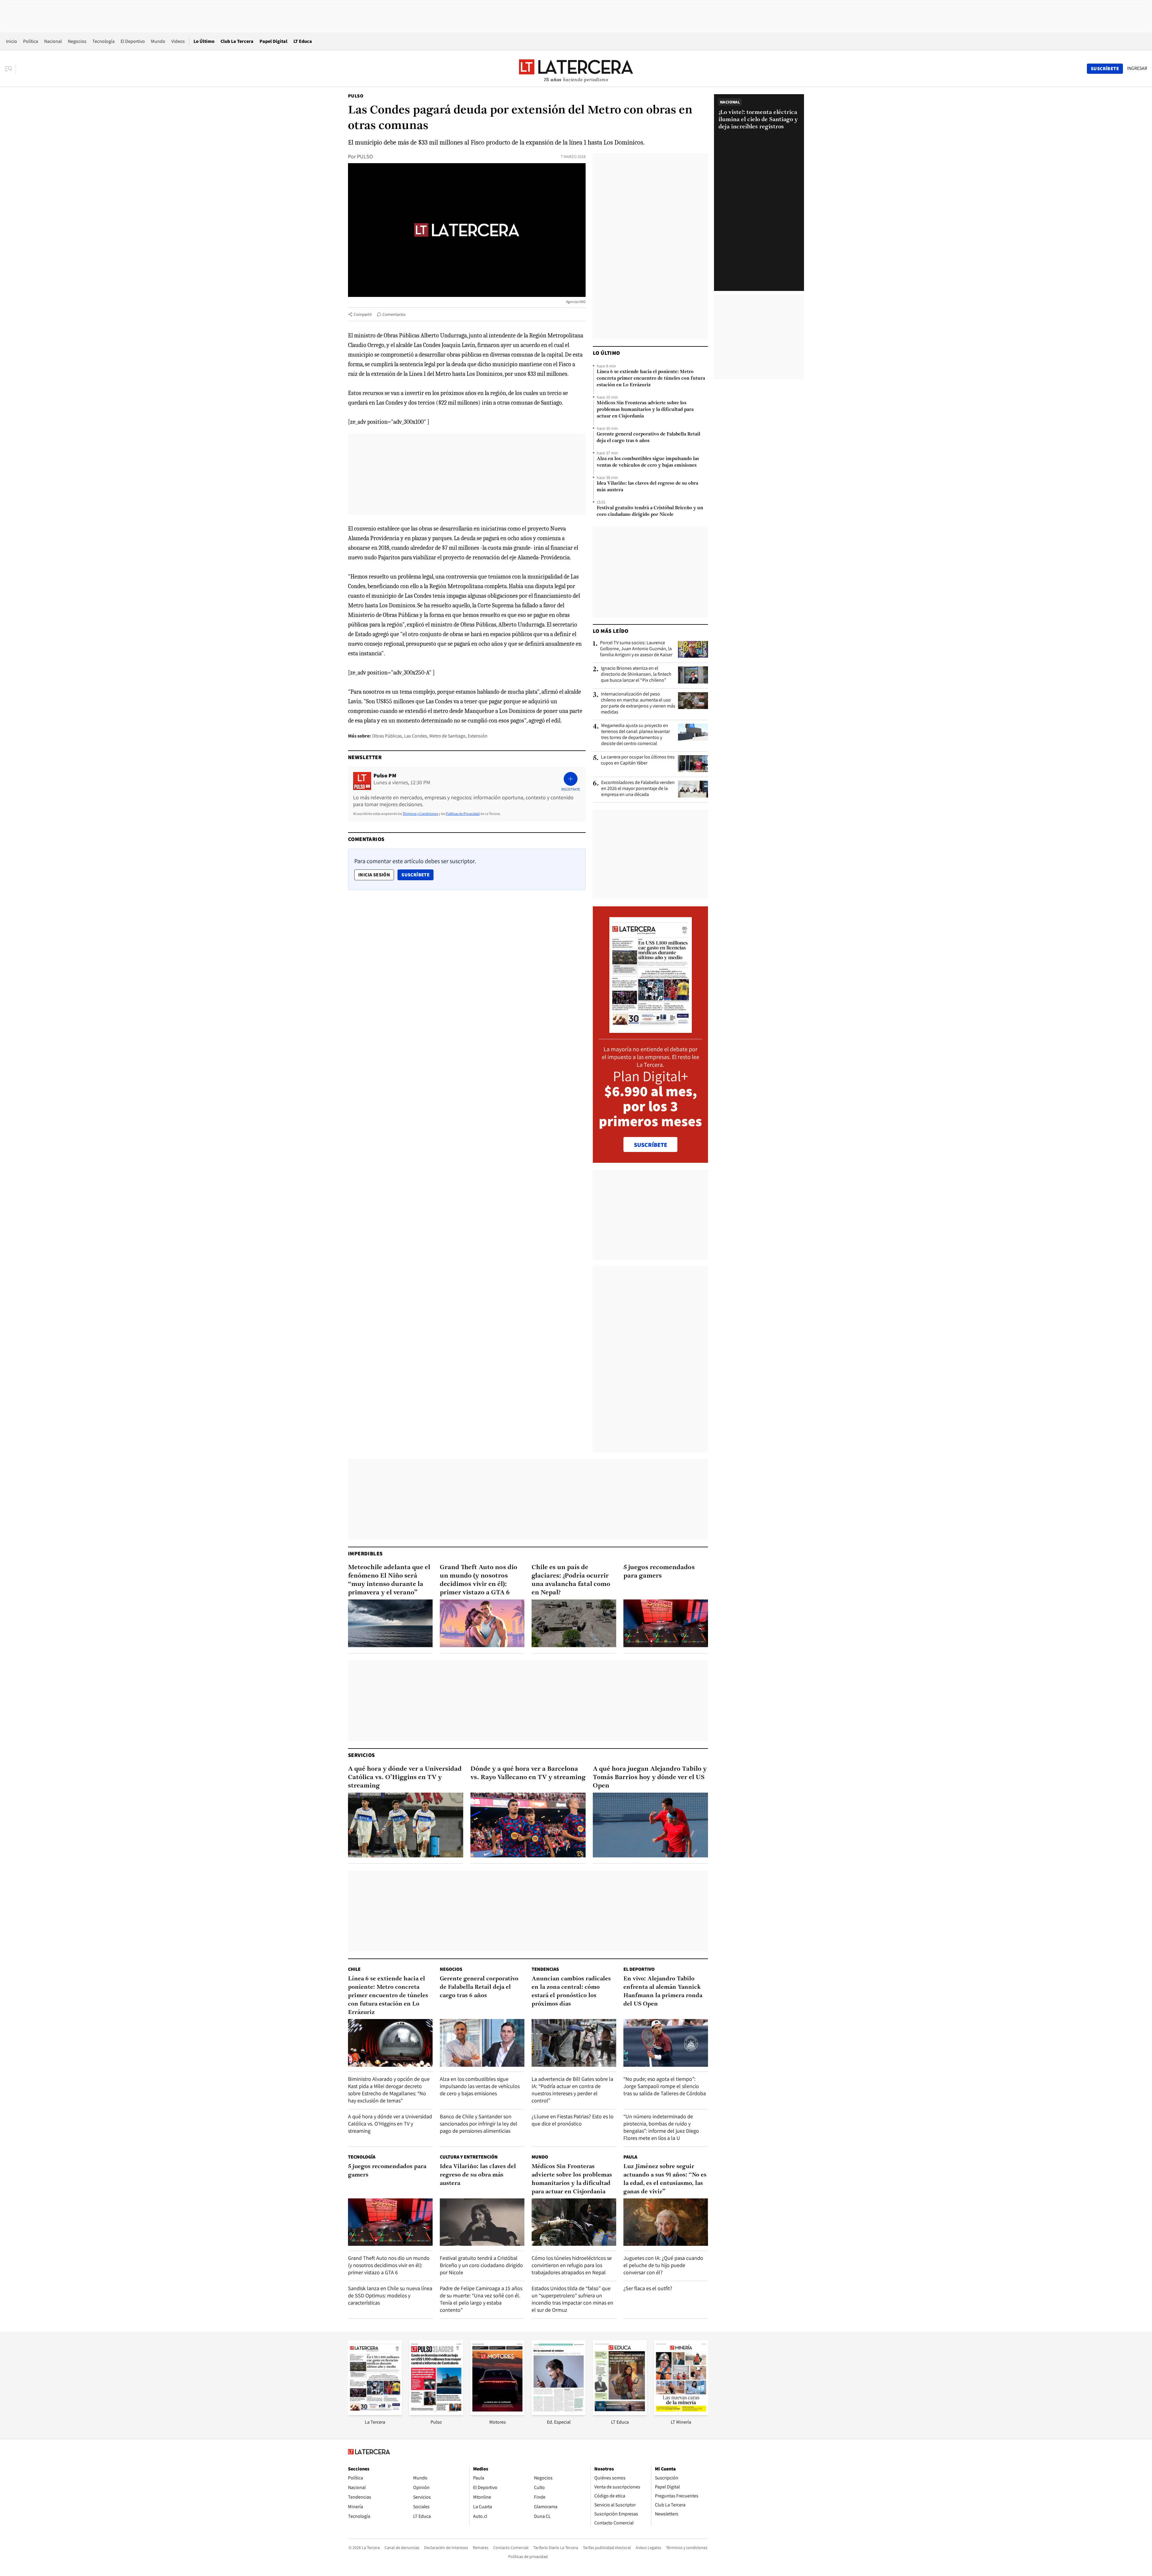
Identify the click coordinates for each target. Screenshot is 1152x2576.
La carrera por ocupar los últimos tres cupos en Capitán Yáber (638, 760)
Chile (354, 1969)
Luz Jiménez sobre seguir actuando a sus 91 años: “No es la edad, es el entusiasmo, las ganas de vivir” (665, 2179)
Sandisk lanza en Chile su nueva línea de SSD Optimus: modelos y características (390, 2295)
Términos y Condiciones (420, 814)
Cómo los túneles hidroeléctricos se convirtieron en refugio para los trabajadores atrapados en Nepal (572, 2265)
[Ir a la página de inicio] (576, 68)
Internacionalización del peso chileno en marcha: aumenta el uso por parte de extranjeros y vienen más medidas (638, 703)
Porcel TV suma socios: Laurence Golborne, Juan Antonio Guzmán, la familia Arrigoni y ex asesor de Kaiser (636, 649)
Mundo (158, 41)
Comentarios (394, 314)
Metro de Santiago (447, 736)
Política (31, 41)
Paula (630, 2157)
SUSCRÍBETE (651, 1145)
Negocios (77, 41)
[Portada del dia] (651, 1030)
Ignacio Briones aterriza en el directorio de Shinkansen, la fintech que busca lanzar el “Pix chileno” (636, 674)
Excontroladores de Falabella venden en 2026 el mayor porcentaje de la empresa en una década (638, 788)
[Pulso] (436, 2413)
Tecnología (103, 41)
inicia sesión (374, 875)
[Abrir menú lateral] (10, 69)
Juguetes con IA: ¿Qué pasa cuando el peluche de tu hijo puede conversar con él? (663, 2265)
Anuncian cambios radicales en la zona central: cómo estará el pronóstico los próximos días (571, 1991)
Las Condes (416, 736)
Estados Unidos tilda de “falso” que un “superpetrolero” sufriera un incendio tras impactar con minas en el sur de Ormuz (572, 2299)
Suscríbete (417, 875)
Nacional (53, 41)
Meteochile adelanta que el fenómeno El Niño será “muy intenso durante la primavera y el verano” (389, 1580)
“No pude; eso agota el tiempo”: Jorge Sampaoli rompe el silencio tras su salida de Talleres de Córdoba (665, 2086)
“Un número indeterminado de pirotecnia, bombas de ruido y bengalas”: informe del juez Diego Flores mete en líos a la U (661, 2127)
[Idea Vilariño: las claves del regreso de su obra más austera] (482, 2222)
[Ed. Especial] (559, 2413)
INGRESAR (1137, 68)
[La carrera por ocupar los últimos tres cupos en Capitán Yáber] (693, 764)
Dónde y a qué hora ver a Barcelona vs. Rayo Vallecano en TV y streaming (528, 1773)
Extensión (478, 736)
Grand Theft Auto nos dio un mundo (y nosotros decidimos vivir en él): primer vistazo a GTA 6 (478, 1580)
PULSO (365, 156)
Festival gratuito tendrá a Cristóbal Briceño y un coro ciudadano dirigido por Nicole (650, 511)
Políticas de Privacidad (463, 814)
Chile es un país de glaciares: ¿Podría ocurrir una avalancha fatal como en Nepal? (571, 1580)
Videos (178, 41)
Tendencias (545, 1969)
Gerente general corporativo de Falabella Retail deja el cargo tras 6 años (648, 438)
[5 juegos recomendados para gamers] (666, 1623)
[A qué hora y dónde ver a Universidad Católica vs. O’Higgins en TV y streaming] (406, 1825)
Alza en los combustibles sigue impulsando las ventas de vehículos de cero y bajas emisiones (648, 462)
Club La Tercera (237, 41)
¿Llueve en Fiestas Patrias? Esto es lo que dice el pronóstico (573, 2120)
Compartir (363, 314)
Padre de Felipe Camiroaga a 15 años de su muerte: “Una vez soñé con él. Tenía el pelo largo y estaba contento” (481, 2299)
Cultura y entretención (469, 2157)
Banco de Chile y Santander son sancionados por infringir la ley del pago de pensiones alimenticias (478, 2124)
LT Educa (303, 41)
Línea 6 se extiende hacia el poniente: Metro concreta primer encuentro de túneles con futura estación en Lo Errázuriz (651, 378)
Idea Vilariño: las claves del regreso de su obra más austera (647, 487)
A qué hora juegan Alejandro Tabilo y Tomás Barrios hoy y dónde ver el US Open (650, 1777)
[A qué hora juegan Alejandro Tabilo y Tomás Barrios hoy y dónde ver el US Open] (650, 1825)
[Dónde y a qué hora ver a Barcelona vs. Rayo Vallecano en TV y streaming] (528, 1825)
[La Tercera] (375, 2413)
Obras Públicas (387, 736)
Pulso (356, 96)
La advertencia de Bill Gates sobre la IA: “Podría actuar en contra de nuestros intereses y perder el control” (572, 2090)
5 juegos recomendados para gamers (659, 1572)
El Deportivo (133, 41)
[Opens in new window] (497, 2413)
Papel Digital (273, 41)
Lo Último (204, 41)
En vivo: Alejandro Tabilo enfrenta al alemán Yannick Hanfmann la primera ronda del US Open (663, 1991)
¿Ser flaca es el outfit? (648, 2288)
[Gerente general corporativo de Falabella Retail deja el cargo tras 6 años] (482, 2043)
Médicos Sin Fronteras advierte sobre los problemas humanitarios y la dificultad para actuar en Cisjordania (645, 410)
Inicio (12, 41)
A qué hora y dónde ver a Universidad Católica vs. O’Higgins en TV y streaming (405, 1777)
